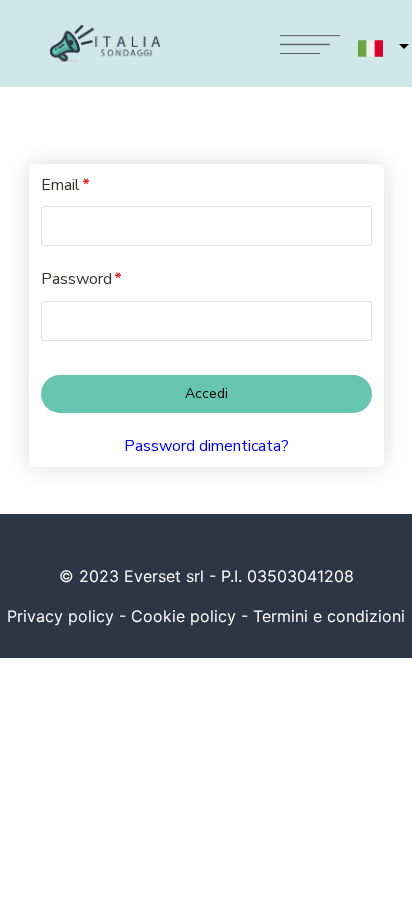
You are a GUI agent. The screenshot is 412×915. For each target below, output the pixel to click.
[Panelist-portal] (206, 379)
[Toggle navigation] (310, 43)
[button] (372, 48)
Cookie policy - (192, 616)
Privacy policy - (69, 616)
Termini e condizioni (329, 616)
